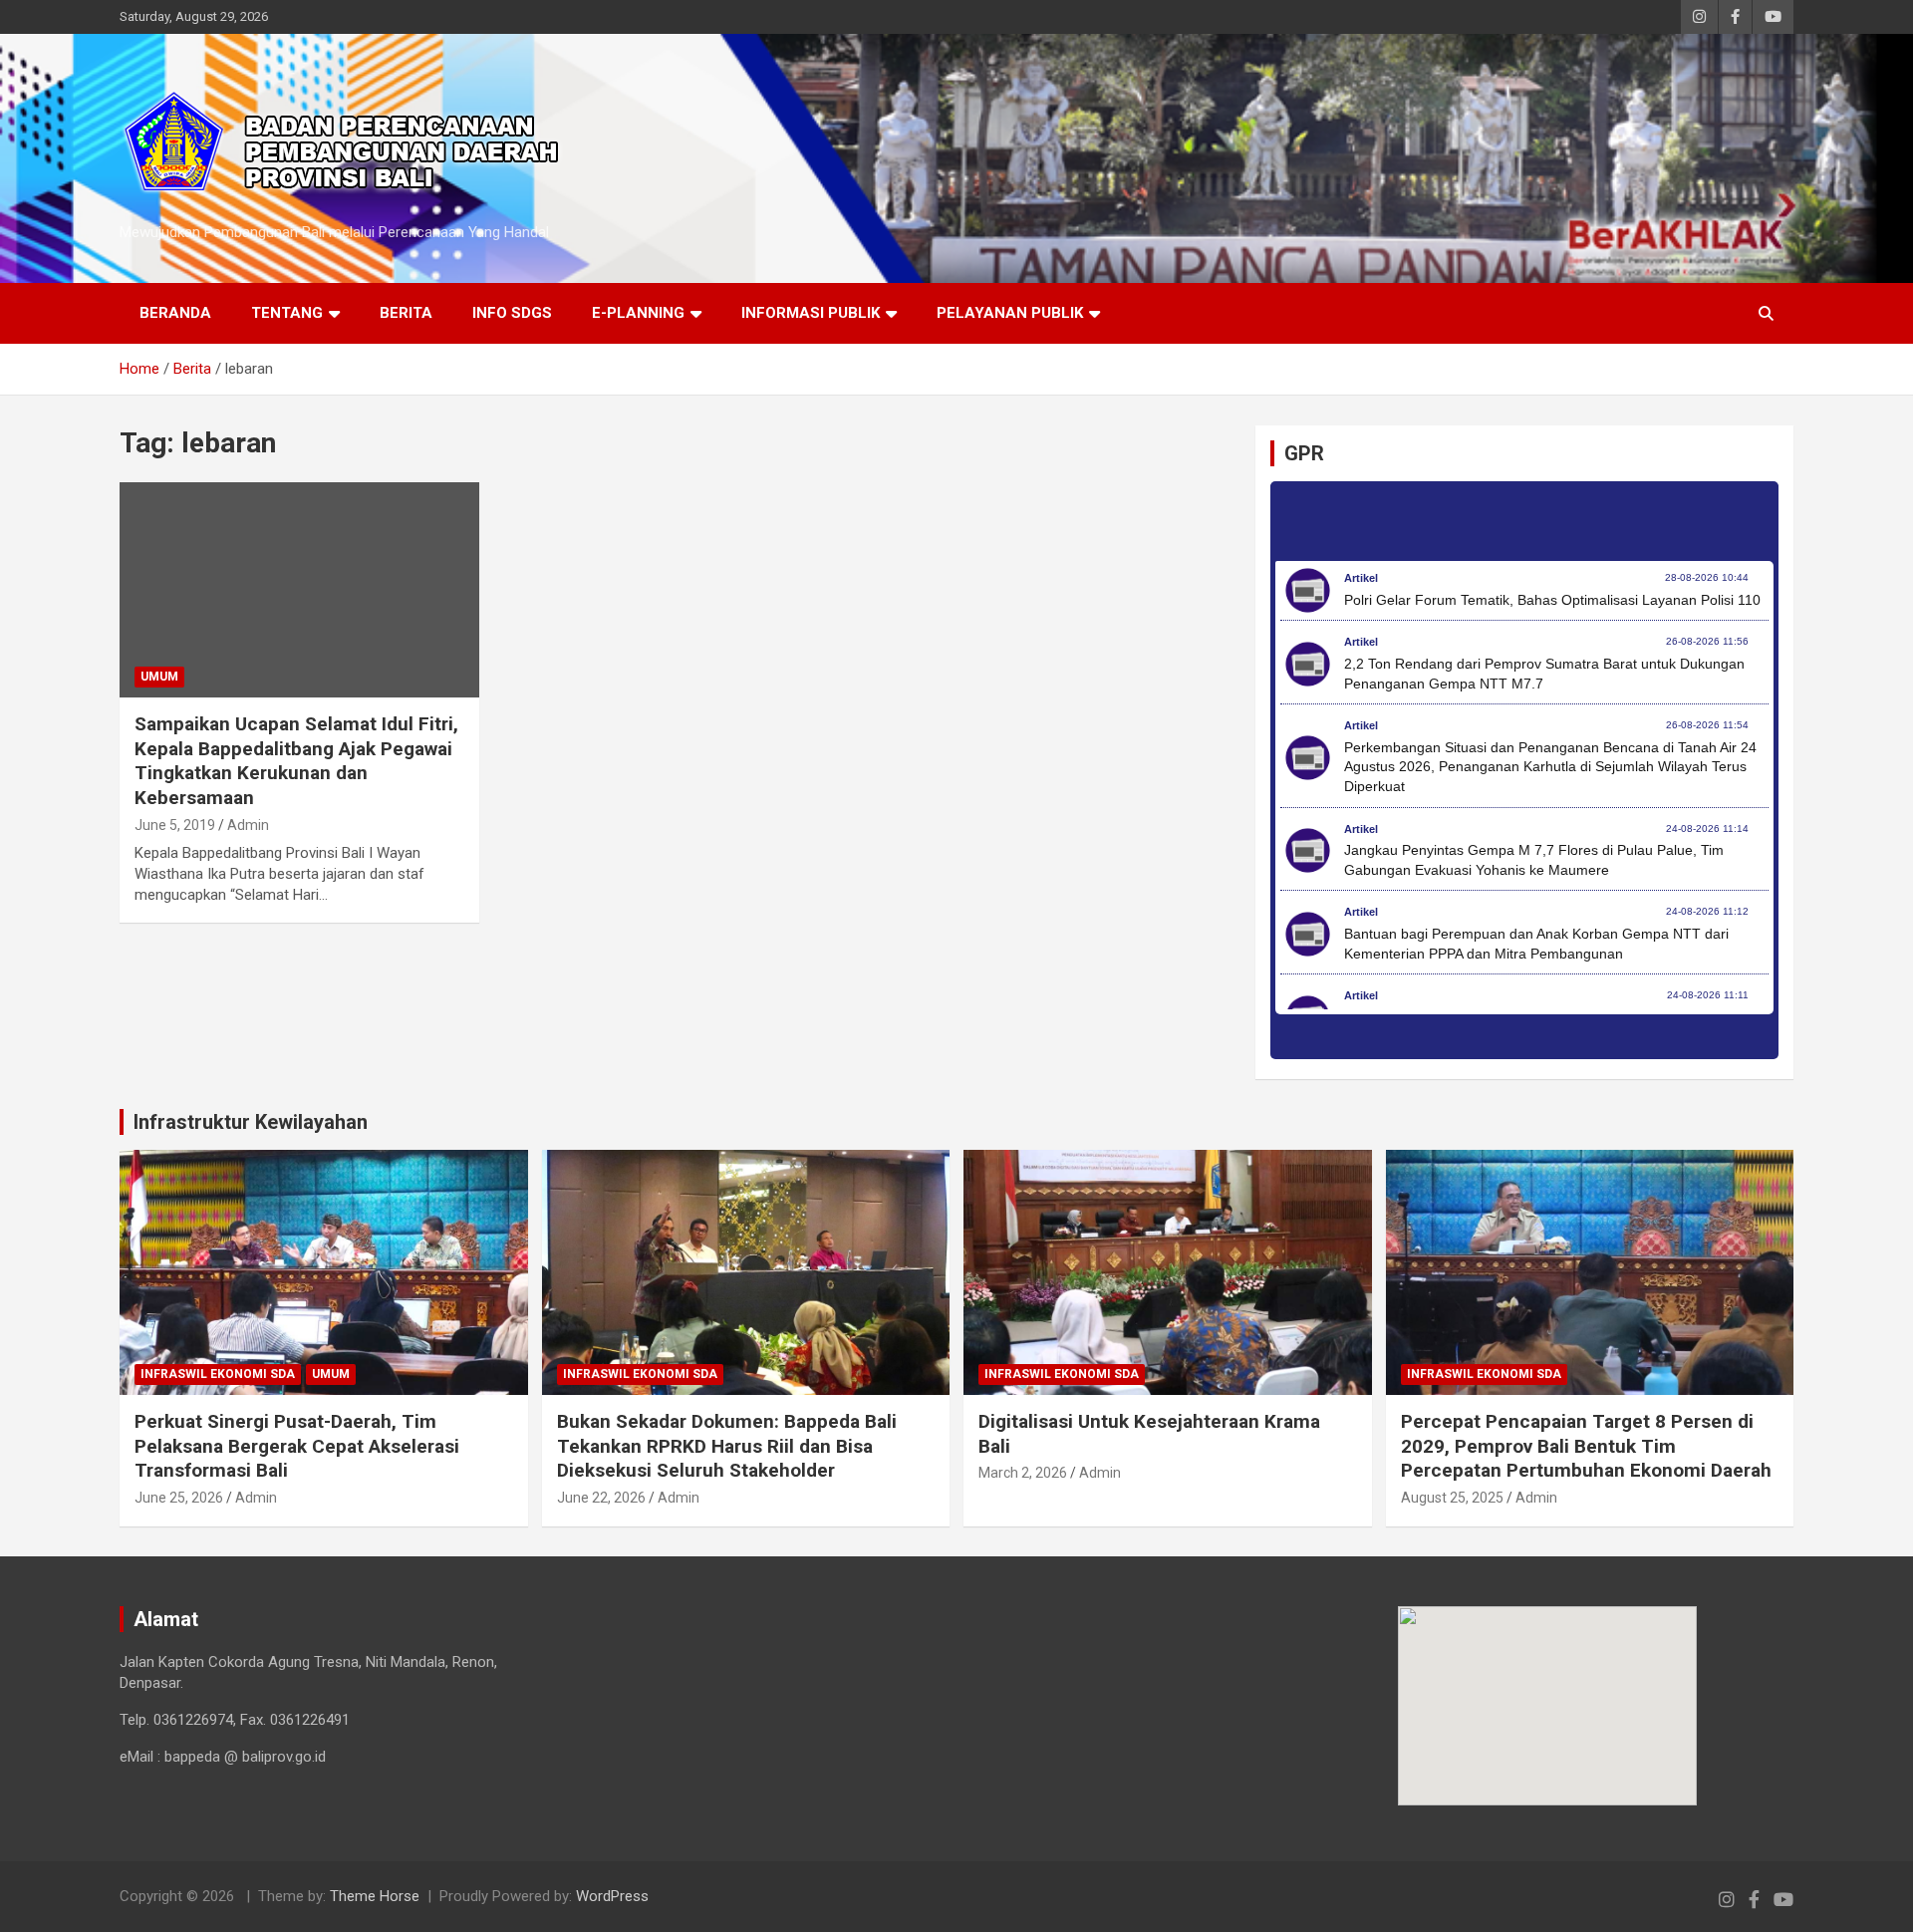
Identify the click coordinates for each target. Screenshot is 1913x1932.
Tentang (287, 313)
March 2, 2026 (1023, 1473)
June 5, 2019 (175, 825)
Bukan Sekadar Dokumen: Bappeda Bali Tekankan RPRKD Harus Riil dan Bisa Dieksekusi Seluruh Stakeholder (727, 1446)
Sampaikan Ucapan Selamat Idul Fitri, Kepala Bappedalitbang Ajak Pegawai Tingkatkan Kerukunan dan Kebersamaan (296, 761)
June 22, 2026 (601, 1498)
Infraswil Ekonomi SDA (218, 1374)
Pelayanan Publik (1010, 313)
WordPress (612, 1896)
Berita (406, 313)
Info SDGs (512, 313)
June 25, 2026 (179, 1498)
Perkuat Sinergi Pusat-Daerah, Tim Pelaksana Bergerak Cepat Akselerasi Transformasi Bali (297, 1446)
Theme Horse (375, 1896)
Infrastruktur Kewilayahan (251, 1122)
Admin (248, 825)
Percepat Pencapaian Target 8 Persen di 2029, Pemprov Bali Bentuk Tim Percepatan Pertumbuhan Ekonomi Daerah (1586, 1446)
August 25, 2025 (1452, 1498)
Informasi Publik (811, 313)
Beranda (175, 313)
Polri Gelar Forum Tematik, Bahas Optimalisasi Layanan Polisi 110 (1552, 600)
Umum (159, 677)
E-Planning (638, 313)
